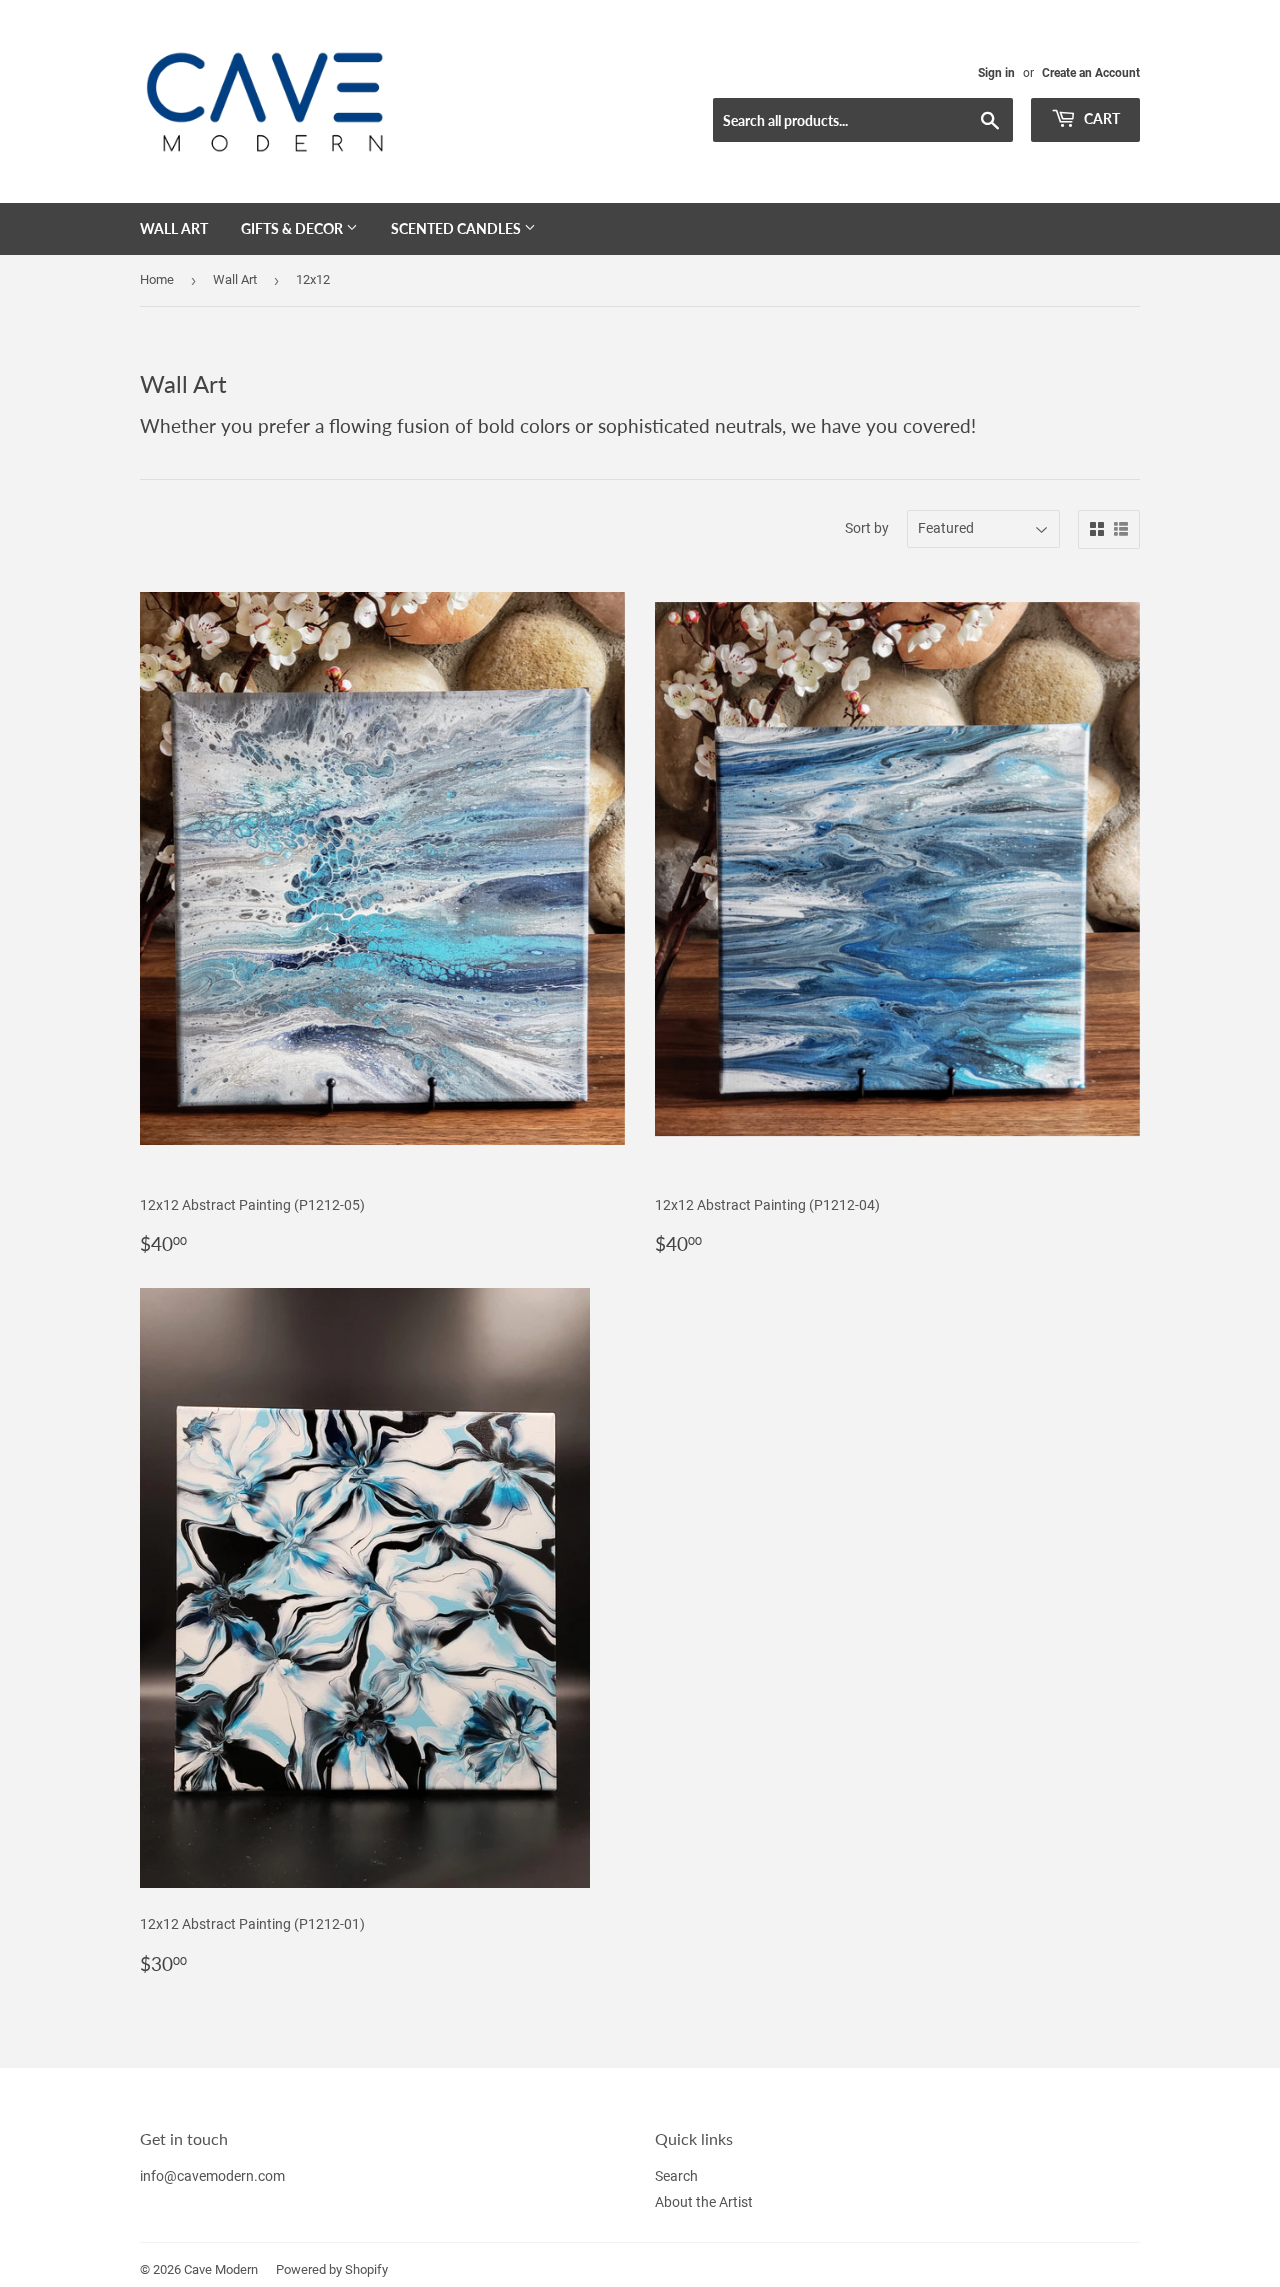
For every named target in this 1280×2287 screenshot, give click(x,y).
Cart (1100, 118)
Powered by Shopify (332, 2269)
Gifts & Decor (293, 228)
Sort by (867, 528)
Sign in (996, 73)
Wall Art (174, 228)
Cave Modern (221, 2269)
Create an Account (1091, 73)
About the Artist (704, 2202)
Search (676, 2176)
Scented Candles (457, 228)
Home (157, 279)
